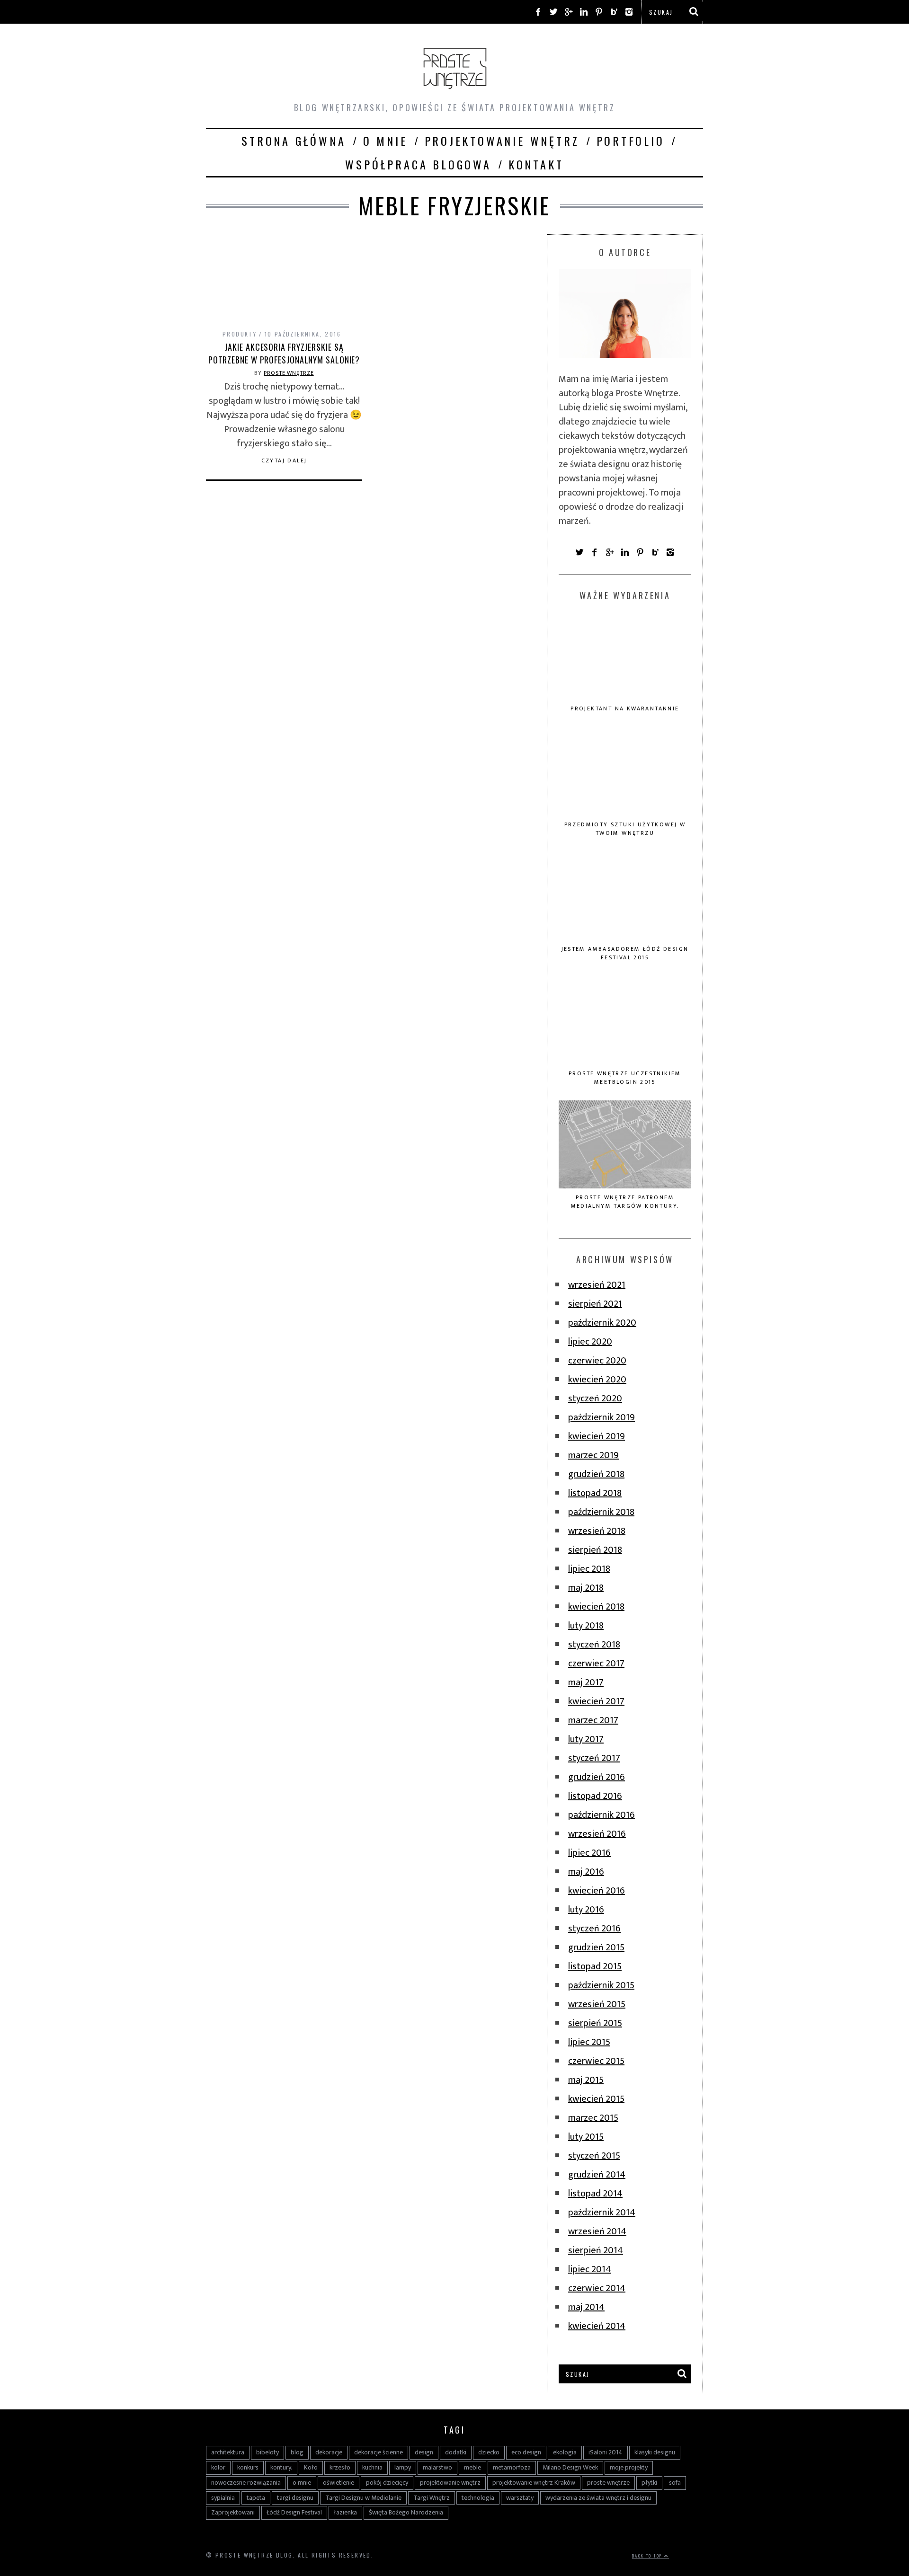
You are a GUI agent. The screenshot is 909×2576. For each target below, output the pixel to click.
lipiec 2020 (590, 1342)
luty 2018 (586, 1626)
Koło (311, 2467)
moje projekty (629, 2467)
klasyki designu (655, 2452)
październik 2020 (602, 1323)
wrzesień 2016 (597, 1834)
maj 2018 (586, 1588)
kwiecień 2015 (596, 2099)
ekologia (565, 2452)
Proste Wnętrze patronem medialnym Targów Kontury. (625, 1202)
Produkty (240, 334)
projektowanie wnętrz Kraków (534, 2483)
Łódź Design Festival (294, 2512)
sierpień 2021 (595, 1304)
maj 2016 (586, 1872)
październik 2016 (602, 1815)
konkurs (248, 2467)
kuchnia (372, 2467)
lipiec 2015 (589, 2042)
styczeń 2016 (594, 1929)
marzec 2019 (593, 1455)
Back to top (648, 2556)
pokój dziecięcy (387, 2483)
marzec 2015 (593, 2118)
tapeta (256, 2498)
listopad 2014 (595, 2194)
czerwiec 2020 (597, 1361)
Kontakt (536, 164)
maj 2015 (586, 2080)
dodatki (456, 2452)
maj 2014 (586, 2307)
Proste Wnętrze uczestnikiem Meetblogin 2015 (625, 1078)
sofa (675, 2483)
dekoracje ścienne (379, 2452)
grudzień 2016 (597, 1777)
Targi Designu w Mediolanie (363, 2498)
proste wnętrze (608, 2483)
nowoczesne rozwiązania (246, 2483)
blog (297, 2452)
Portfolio (631, 141)
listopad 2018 (595, 1493)
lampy (403, 2467)
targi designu (295, 2498)
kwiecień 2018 (596, 1607)
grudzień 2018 (596, 1474)
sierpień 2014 (596, 2250)
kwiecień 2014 (597, 2326)
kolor (218, 2467)
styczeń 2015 (594, 2156)
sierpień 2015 (595, 2023)
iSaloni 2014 (606, 2452)
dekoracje (329, 2452)
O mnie (385, 141)
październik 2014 (602, 2213)
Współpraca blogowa (418, 164)
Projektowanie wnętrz (502, 141)
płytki (649, 2483)
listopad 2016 (595, 1796)
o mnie (302, 2483)
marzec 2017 (593, 1720)
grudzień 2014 (597, 2175)
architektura (228, 2452)
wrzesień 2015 (597, 2004)
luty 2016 (586, 1910)
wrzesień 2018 (597, 1531)
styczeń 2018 (594, 1645)
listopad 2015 (595, 1966)
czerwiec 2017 (596, 1664)
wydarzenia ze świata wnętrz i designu (598, 2498)
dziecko (489, 2452)
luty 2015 (586, 2137)
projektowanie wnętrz (450, 2483)
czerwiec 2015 (596, 2061)
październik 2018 (601, 1512)
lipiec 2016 (589, 1853)
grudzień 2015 (596, 1947)
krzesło (340, 2467)
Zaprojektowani (233, 2512)
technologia (478, 2498)
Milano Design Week (570, 2467)
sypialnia (223, 2498)
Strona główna (294, 141)
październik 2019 (602, 1417)
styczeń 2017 (594, 1758)
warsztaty (520, 2498)
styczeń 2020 (595, 1399)
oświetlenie (339, 2483)
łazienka (345, 2512)
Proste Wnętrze (289, 373)
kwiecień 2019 (597, 1436)
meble (472, 2467)
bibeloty (267, 2452)
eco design (526, 2452)
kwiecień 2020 (597, 1380)
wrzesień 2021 (597, 1285)
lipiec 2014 (590, 2269)
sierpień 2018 (595, 1550)
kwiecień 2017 (596, 1701)
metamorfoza (512, 2467)
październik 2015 (601, 1985)
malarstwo (437, 2467)
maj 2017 (586, 1682)
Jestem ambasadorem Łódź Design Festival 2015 (625, 953)
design (424, 2452)
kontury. (281, 2467)
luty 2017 (586, 1739)
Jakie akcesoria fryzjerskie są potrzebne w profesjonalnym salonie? (284, 353)
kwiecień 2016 (597, 1891)
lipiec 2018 (589, 1569)
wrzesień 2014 (597, 2231)
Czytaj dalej (284, 460)
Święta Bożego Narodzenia (406, 2512)
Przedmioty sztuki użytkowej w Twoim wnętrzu (625, 829)
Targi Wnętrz (432, 2498)
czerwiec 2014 (597, 2288)
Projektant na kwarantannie (625, 708)
